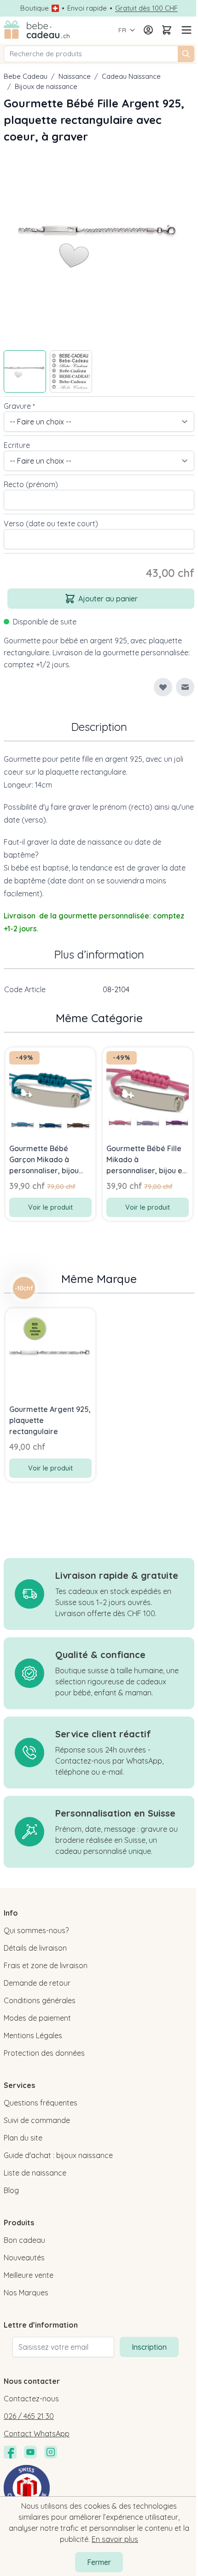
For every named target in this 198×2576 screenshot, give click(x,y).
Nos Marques (26, 2293)
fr (122, 30)
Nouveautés (24, 2258)
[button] (24, 1288)
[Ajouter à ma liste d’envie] (163, 687)
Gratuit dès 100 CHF (146, 8)
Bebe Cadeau (26, 76)
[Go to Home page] (37, 30)
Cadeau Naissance (131, 76)
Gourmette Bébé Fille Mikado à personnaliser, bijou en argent (146, 1160)
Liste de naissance (35, 2173)
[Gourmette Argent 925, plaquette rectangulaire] (50, 1353)
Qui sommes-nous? (36, 1930)
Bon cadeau (24, 2240)
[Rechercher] (186, 54)
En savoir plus (115, 2539)
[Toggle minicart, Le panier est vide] (167, 30)
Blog (11, 2190)
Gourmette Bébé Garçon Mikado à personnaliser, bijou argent (44, 1160)
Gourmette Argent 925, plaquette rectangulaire (50, 1420)
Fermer (99, 2562)
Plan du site (23, 2138)
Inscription (149, 2347)
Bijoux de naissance (46, 86)
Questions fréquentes (41, 2103)
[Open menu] (185, 30)
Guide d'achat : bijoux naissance (58, 2155)
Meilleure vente (29, 2275)
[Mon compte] (148, 30)
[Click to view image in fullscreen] (99, 244)
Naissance (75, 76)
